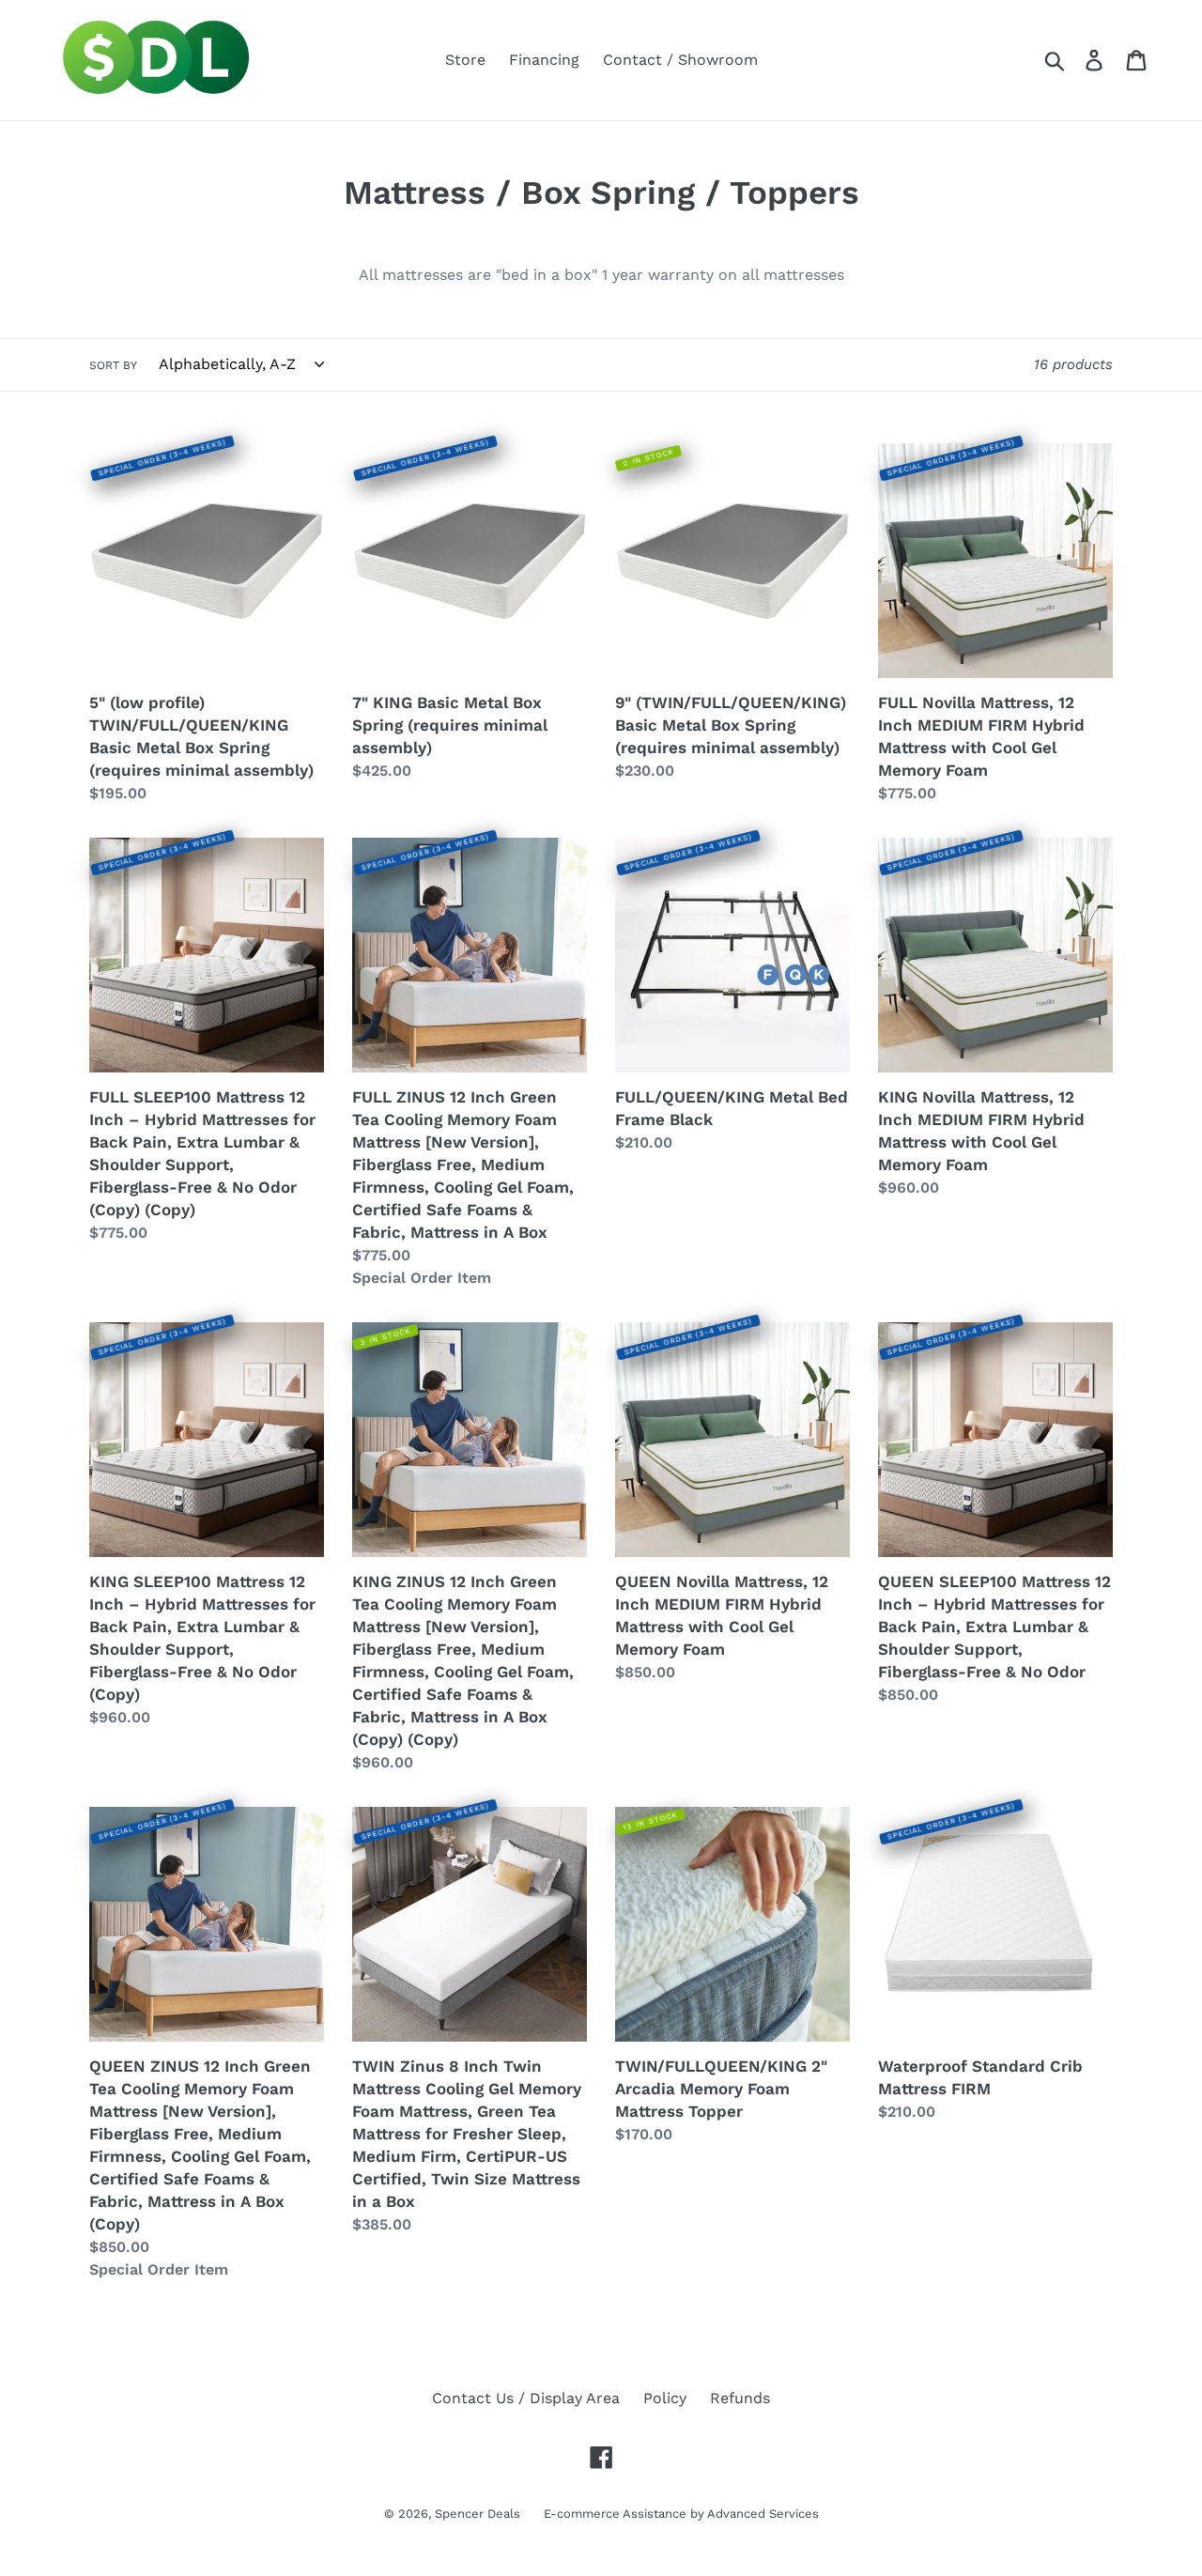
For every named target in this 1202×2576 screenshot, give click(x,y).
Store (465, 60)
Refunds (740, 2398)
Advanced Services (763, 2514)
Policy (665, 2398)
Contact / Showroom (680, 60)
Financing (544, 60)
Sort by (113, 365)
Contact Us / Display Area (526, 2398)
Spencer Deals (478, 2514)
